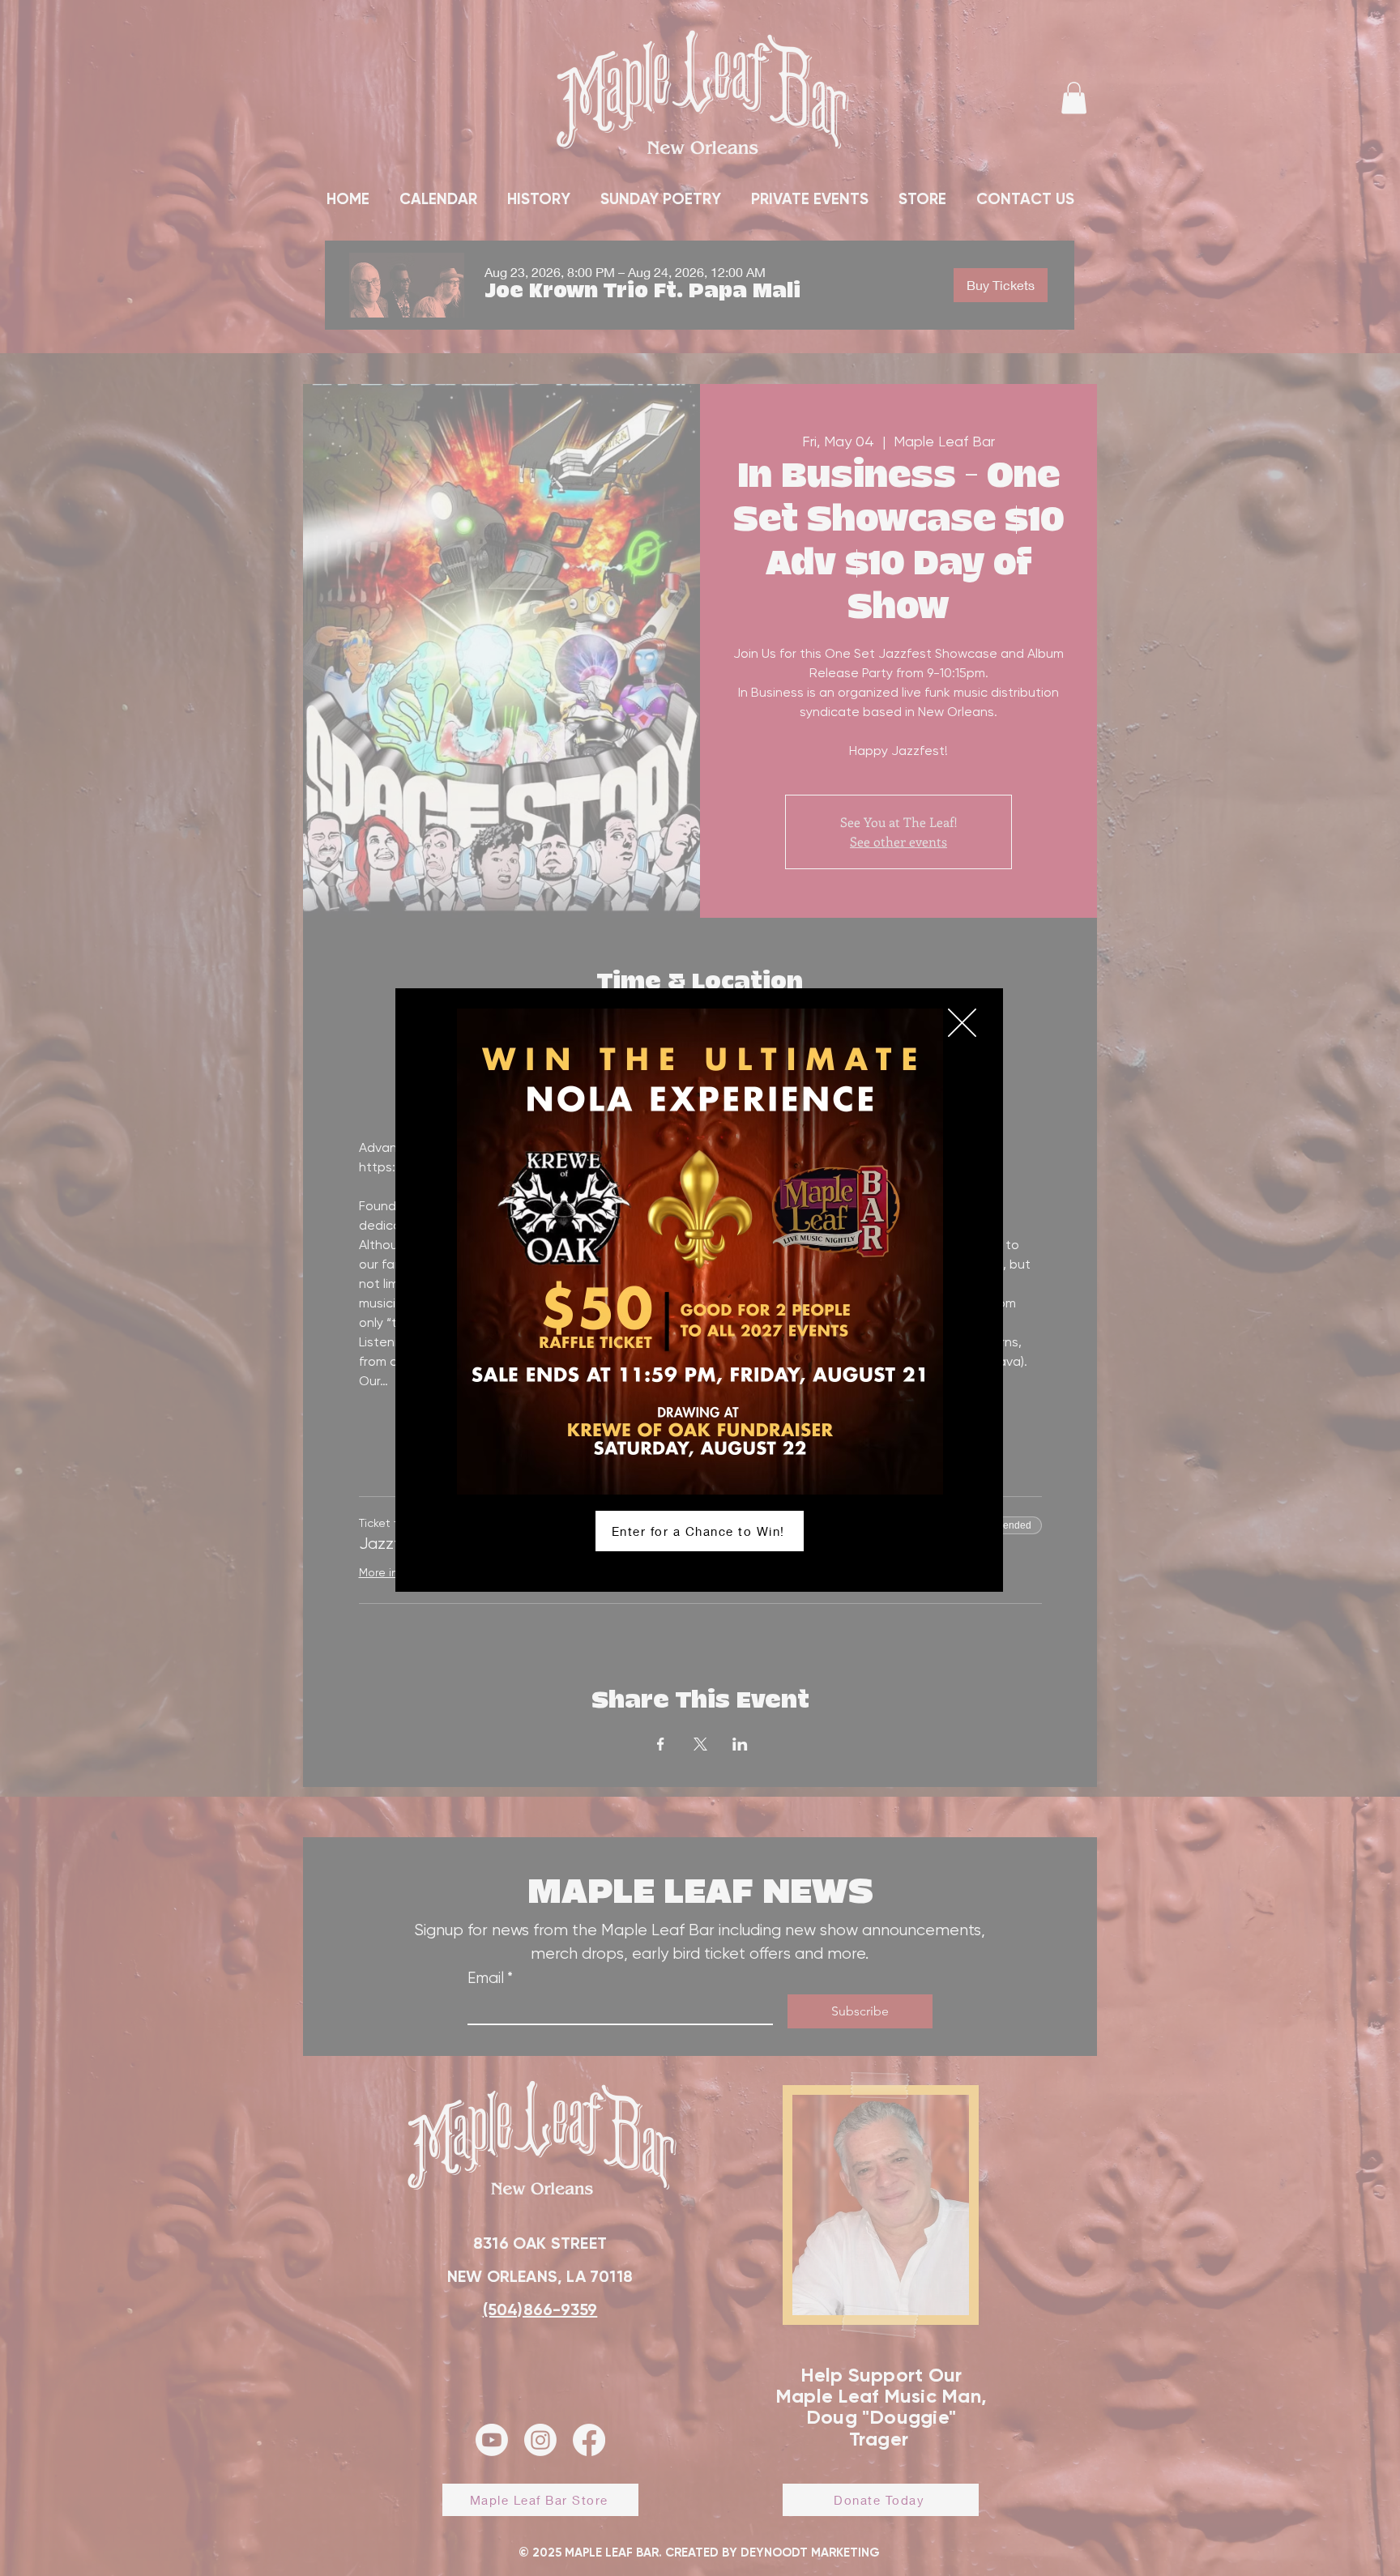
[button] (962, 1023)
